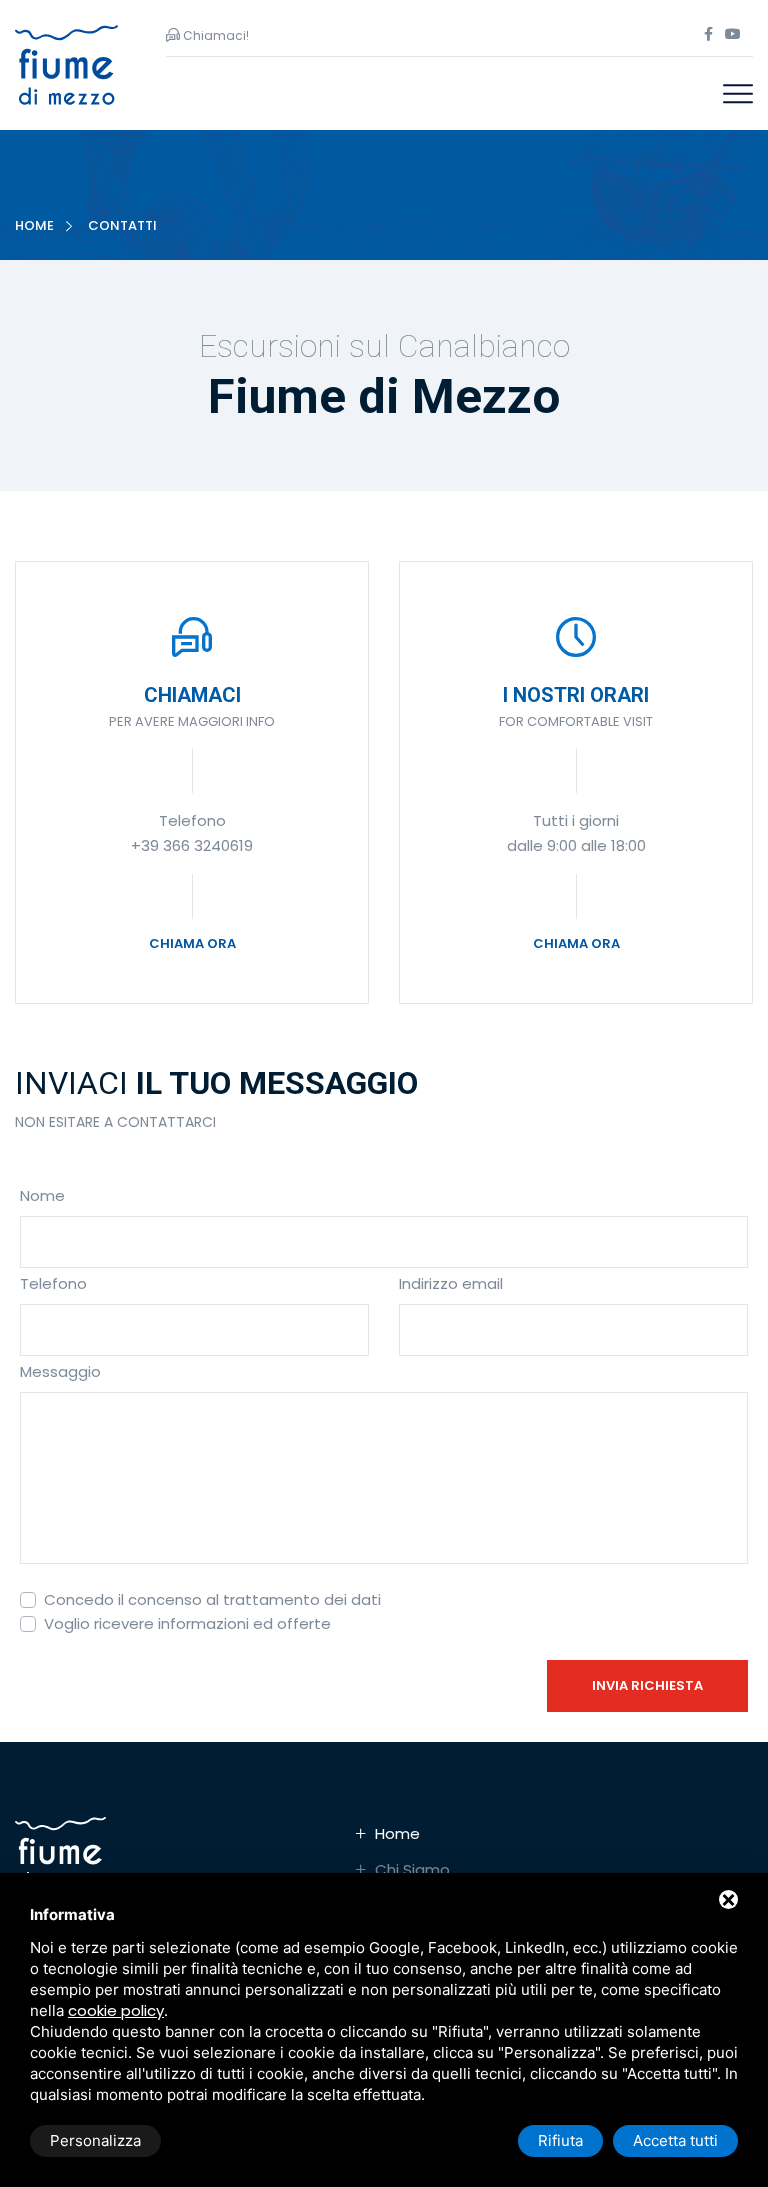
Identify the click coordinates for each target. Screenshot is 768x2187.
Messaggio (60, 1371)
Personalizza (95, 2140)
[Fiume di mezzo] (66, 63)
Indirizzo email (451, 1283)
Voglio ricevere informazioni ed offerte (187, 1623)
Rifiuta (560, 2140)
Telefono (53, 1283)
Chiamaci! (214, 35)
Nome (42, 1195)
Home (34, 225)
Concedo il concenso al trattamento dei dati (212, 1599)
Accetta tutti (675, 2140)
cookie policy (116, 2010)
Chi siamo (412, 1869)
